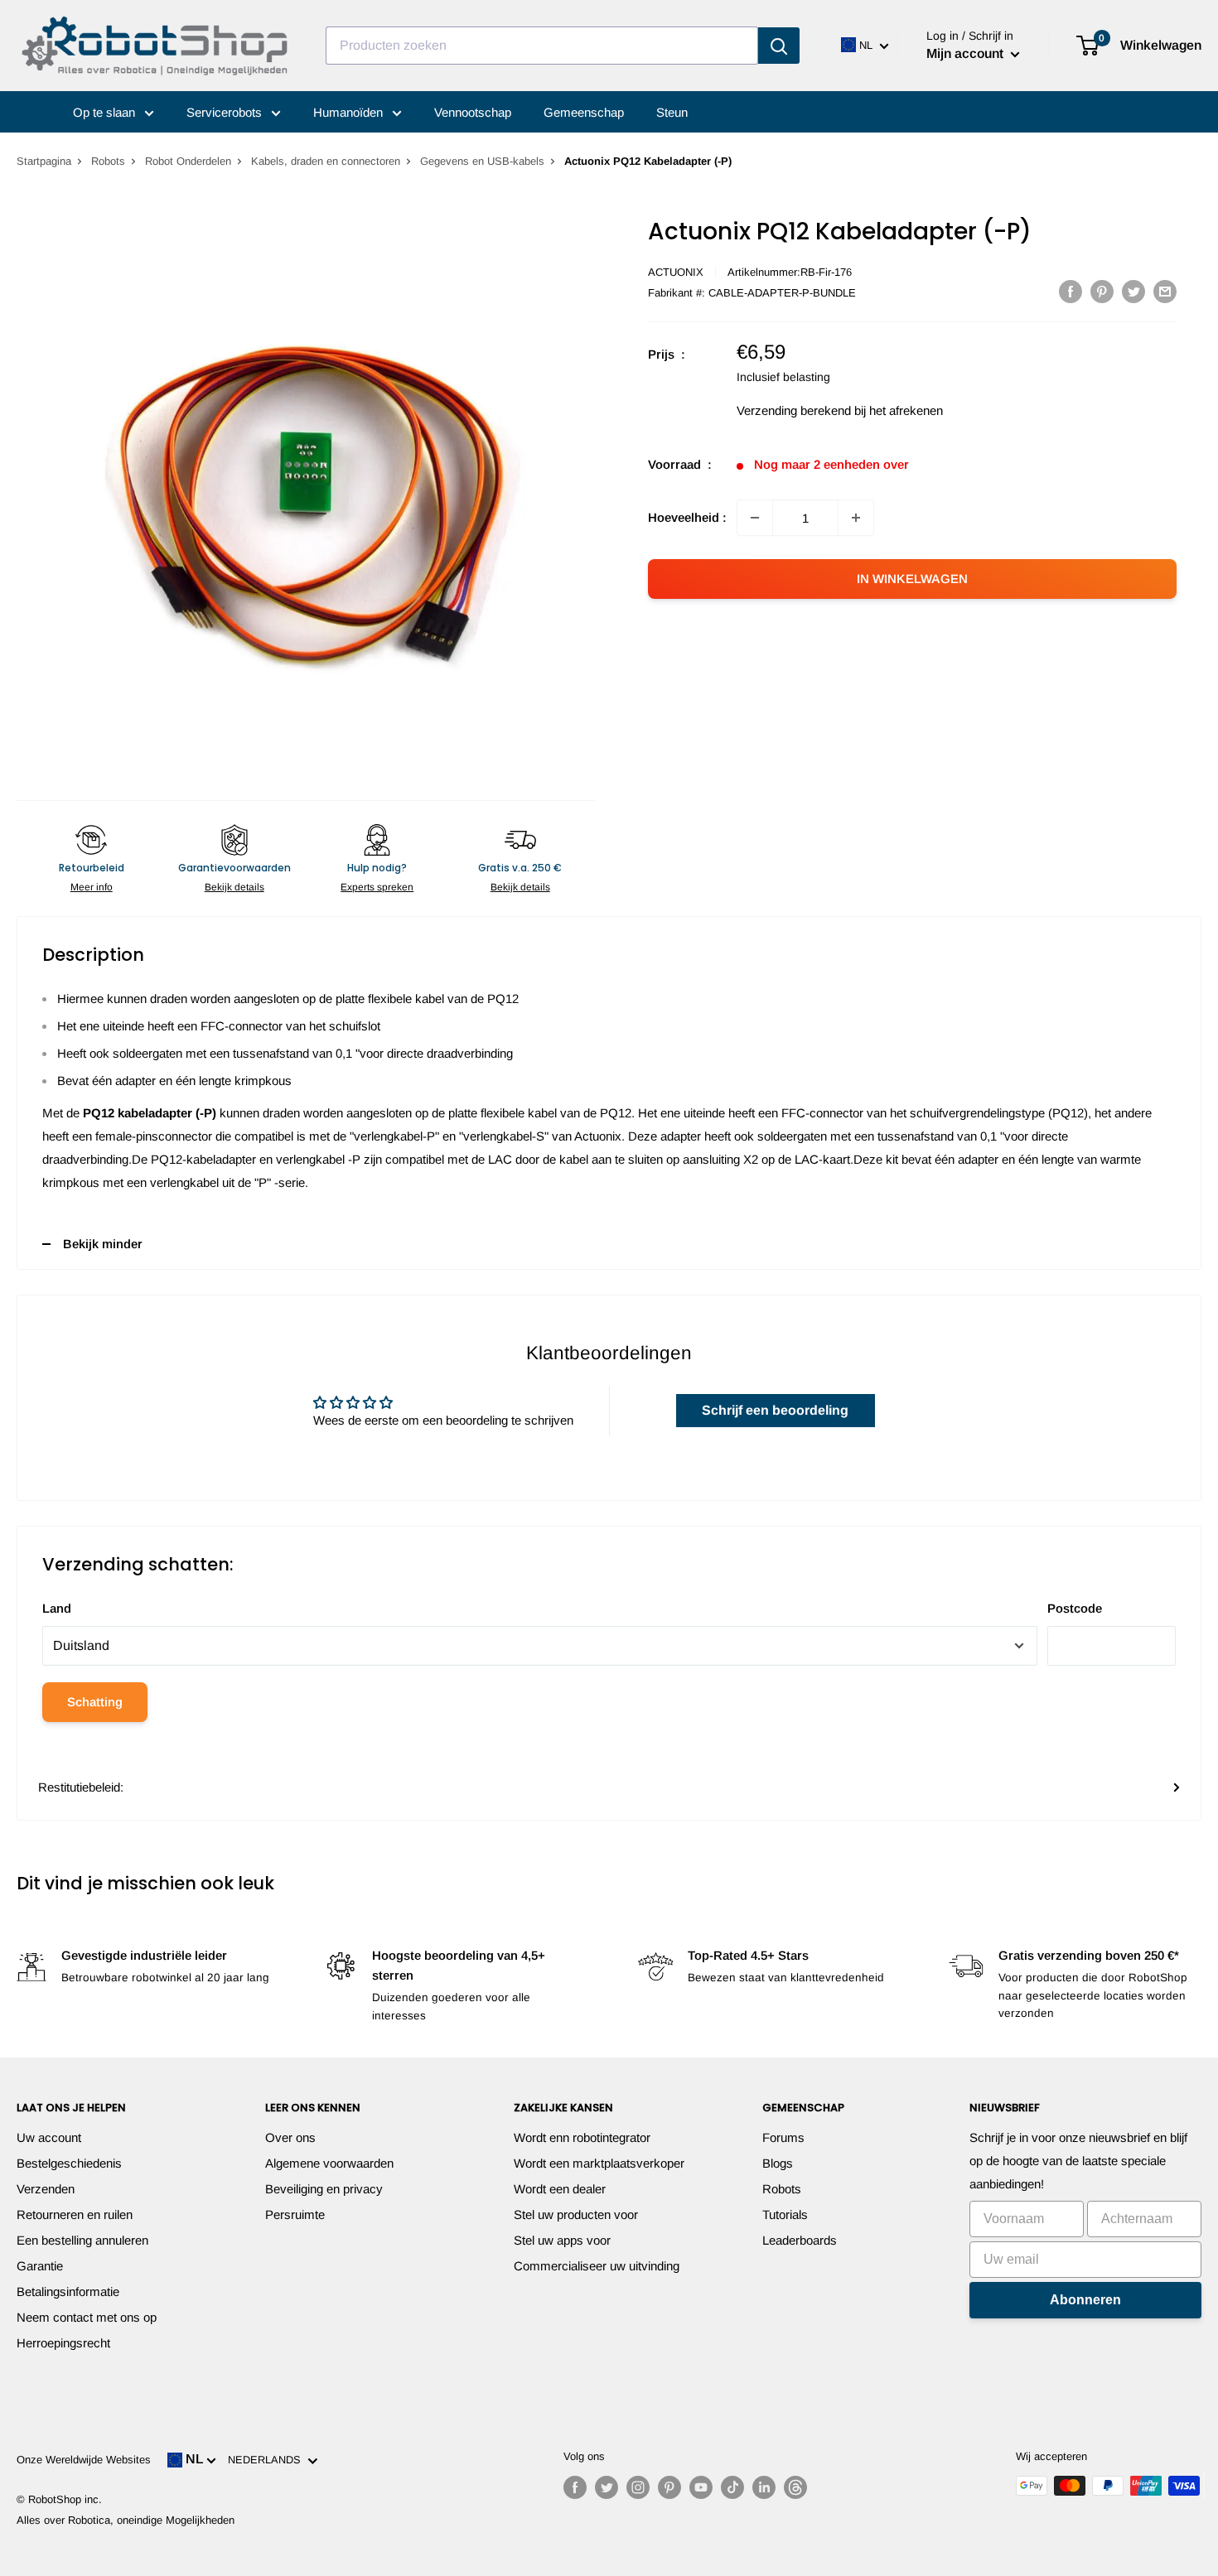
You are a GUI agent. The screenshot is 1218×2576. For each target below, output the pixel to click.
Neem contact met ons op (87, 2317)
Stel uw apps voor (562, 2240)
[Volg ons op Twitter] (607, 2487)
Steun (672, 112)
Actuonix (676, 272)
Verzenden (46, 2189)
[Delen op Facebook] (1071, 291)
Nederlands (268, 2460)
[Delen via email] (1165, 291)
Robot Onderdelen (188, 161)
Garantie (40, 2266)
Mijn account (967, 53)
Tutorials (785, 2214)
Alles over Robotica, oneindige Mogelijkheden (126, 2520)
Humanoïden (350, 112)
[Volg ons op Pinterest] (669, 2487)
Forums (783, 2137)
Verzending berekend (794, 410)
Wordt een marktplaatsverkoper (599, 2163)
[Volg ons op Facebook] (575, 2487)
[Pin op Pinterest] (1102, 291)
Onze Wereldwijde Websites (84, 2460)
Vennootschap (473, 112)
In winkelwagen (912, 579)
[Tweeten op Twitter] (1133, 291)
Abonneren (1085, 2300)
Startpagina (44, 161)
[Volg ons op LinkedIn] (764, 2487)
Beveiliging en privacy (324, 2189)
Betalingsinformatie (68, 2291)
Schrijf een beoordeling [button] (775, 1410)
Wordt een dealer (560, 2189)
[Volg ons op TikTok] (732, 2487)
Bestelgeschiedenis (69, 2163)
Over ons (290, 2137)
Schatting (95, 1702)
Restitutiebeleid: (81, 1787)
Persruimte (295, 2214)
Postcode (1075, 1608)
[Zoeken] (779, 46)
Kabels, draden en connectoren (326, 161)
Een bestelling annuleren (82, 2240)
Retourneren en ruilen (75, 2214)
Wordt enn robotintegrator (582, 2137)
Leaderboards (800, 2240)
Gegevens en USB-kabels (482, 161)
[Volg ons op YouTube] (701, 2487)
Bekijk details (234, 887)
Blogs (778, 2163)
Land (57, 1608)
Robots (108, 161)
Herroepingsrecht (63, 2343)
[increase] (856, 518)
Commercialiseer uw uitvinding (597, 2266)
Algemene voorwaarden (329, 2163)
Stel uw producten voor (576, 2214)
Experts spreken (377, 887)
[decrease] (755, 518)
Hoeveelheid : (687, 517)
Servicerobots (226, 112)
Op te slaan (106, 112)
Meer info (92, 887)
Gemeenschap (584, 112)
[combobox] (542, 46)
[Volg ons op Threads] (795, 2487)
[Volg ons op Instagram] (638, 2487)
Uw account (49, 2137)
